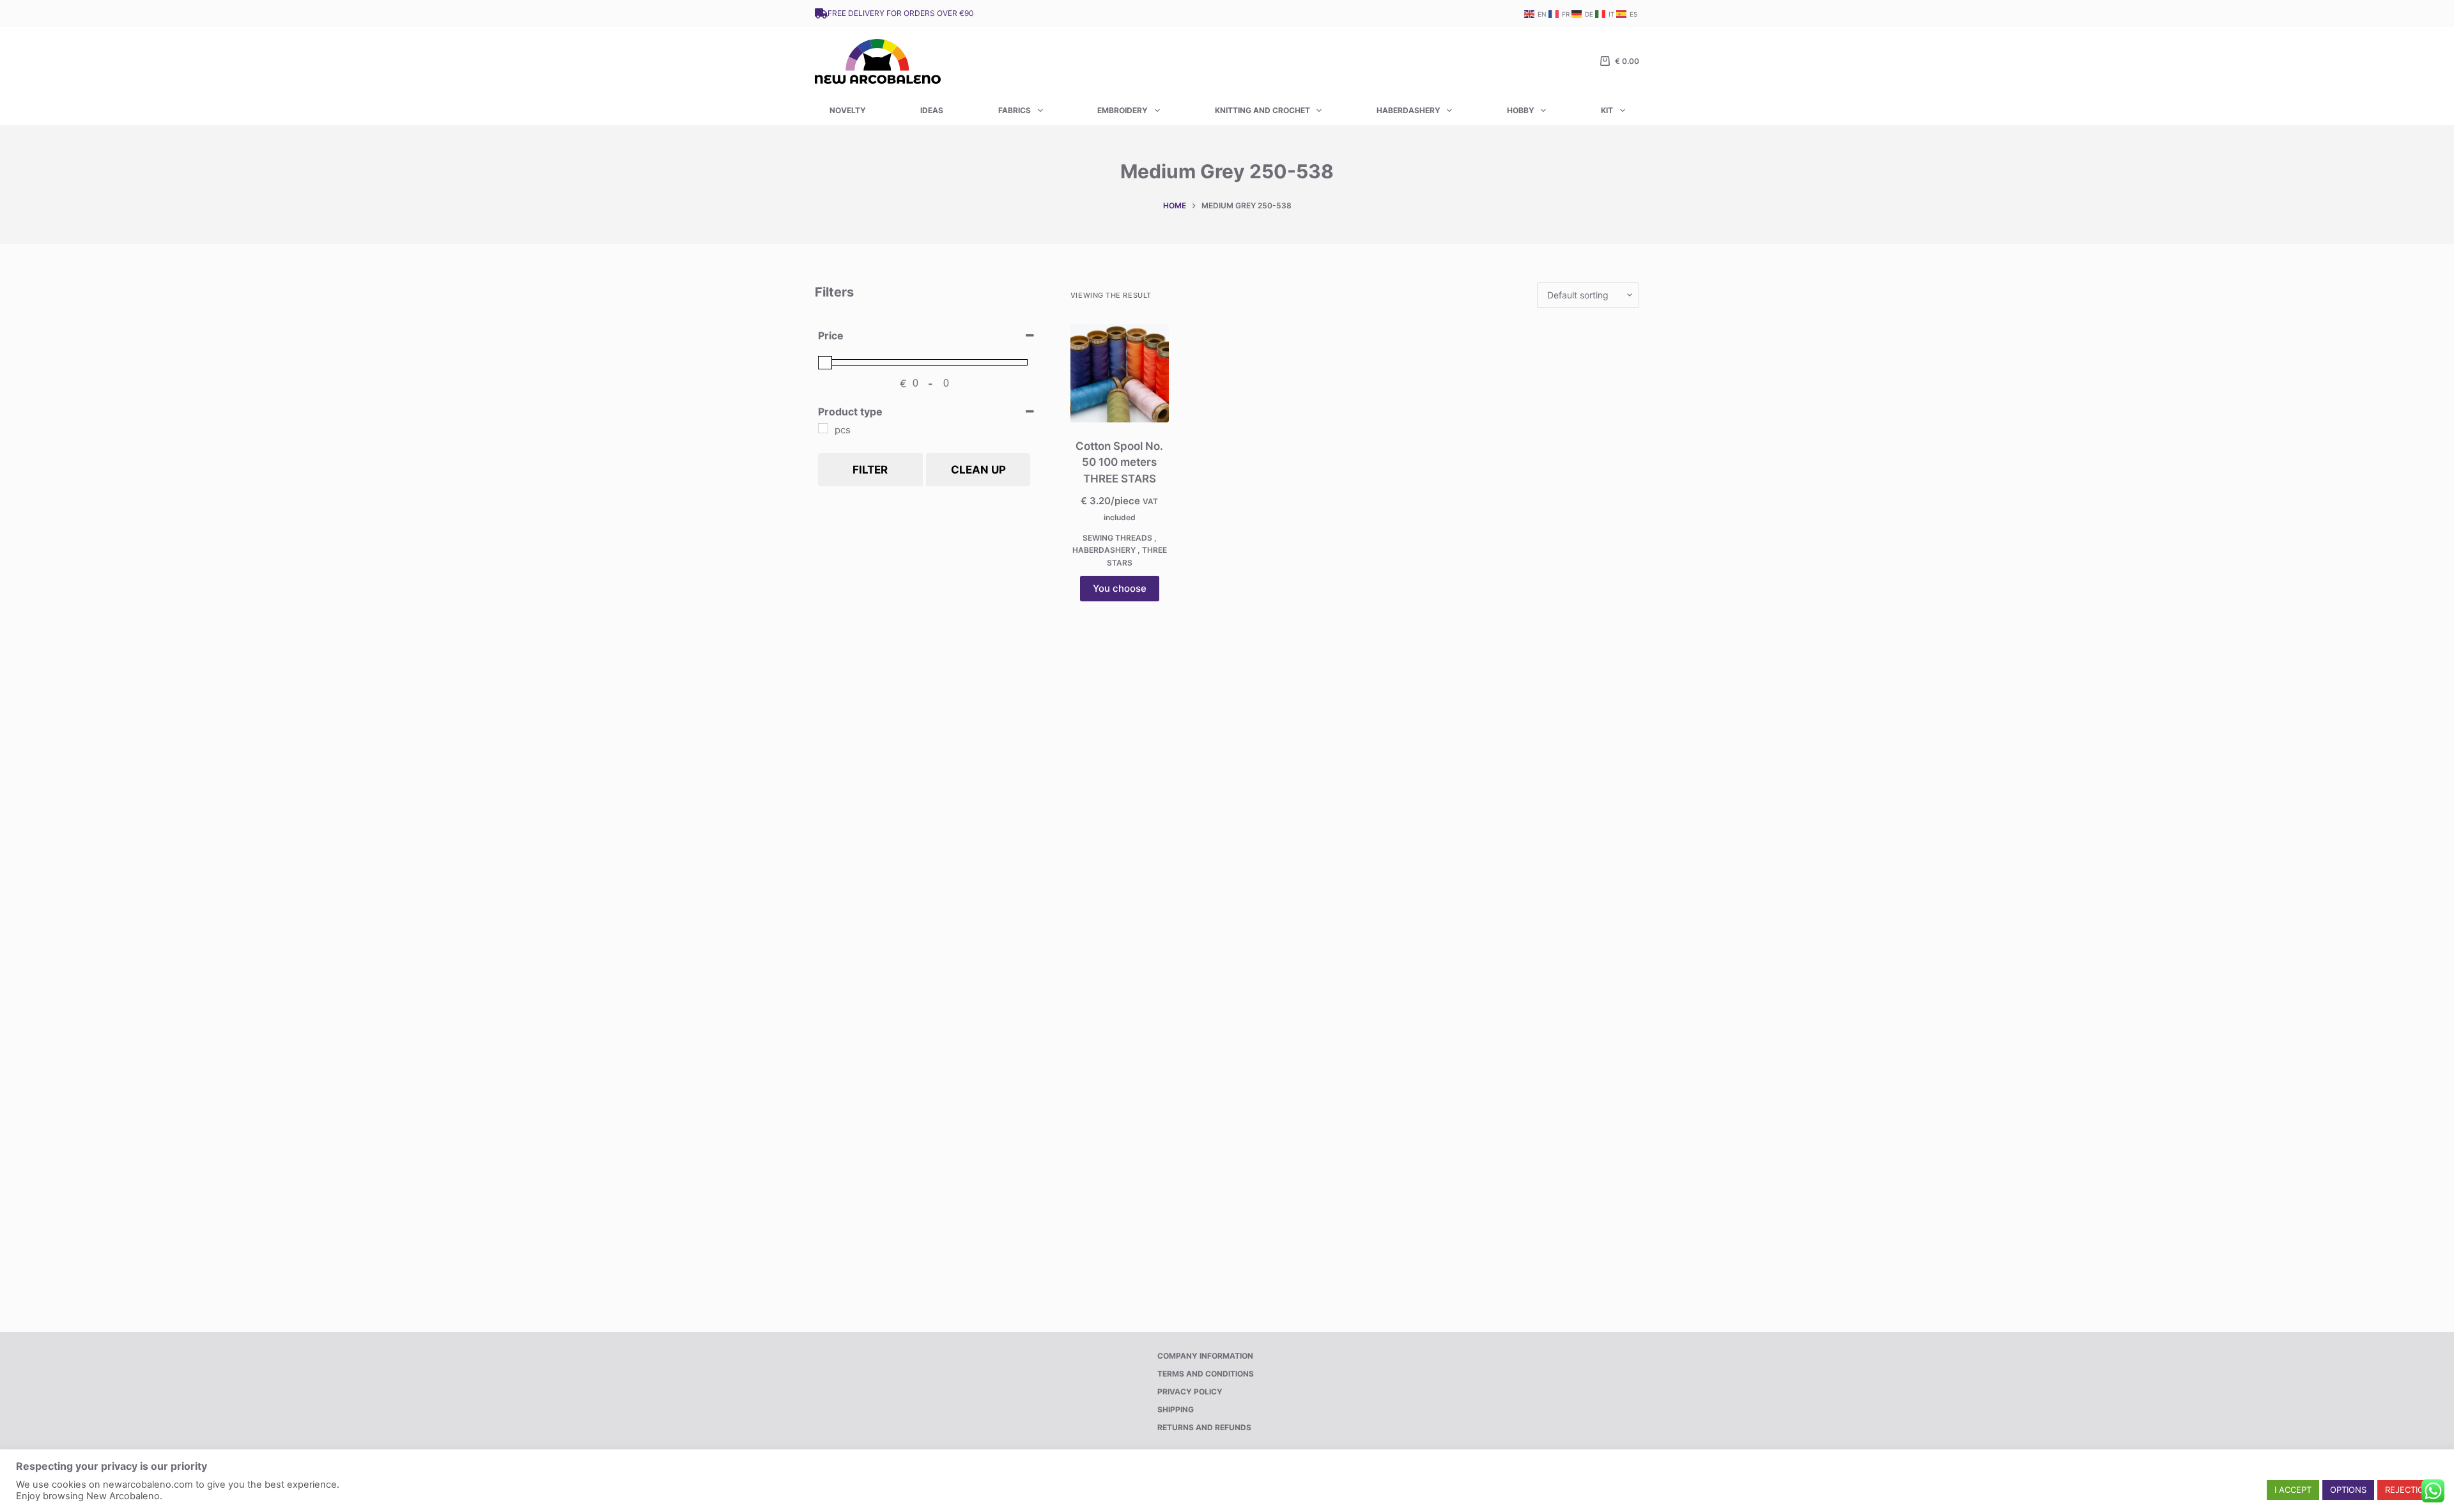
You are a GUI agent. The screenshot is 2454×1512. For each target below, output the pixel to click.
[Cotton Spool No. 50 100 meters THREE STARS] (1120, 373)
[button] (2293, 1490)
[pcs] (823, 428)
